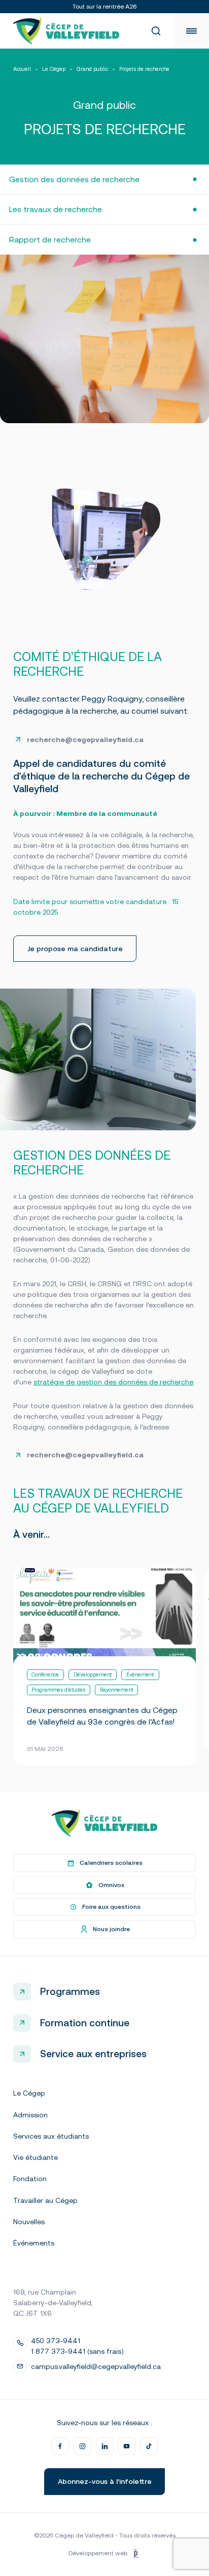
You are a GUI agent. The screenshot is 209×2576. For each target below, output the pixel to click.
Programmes (70, 1991)
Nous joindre (111, 1929)
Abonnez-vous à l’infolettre (105, 2481)
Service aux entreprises (93, 2054)
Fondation (30, 2179)
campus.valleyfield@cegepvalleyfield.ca (96, 2366)
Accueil (22, 69)
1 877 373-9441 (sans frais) (77, 2351)
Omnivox (111, 1885)
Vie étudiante (36, 2157)
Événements (34, 2243)
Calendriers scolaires (111, 1863)
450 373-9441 (56, 2341)
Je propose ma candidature (75, 949)
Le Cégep (54, 69)
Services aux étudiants (51, 2136)
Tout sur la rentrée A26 (104, 7)
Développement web (98, 2553)
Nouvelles (29, 2222)
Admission (30, 2115)
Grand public (92, 69)
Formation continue (85, 2023)
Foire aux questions (111, 1907)
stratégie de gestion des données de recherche (113, 1382)
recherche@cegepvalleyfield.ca (85, 1455)
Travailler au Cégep (45, 2200)
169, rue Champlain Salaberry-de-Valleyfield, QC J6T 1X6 (53, 2303)
